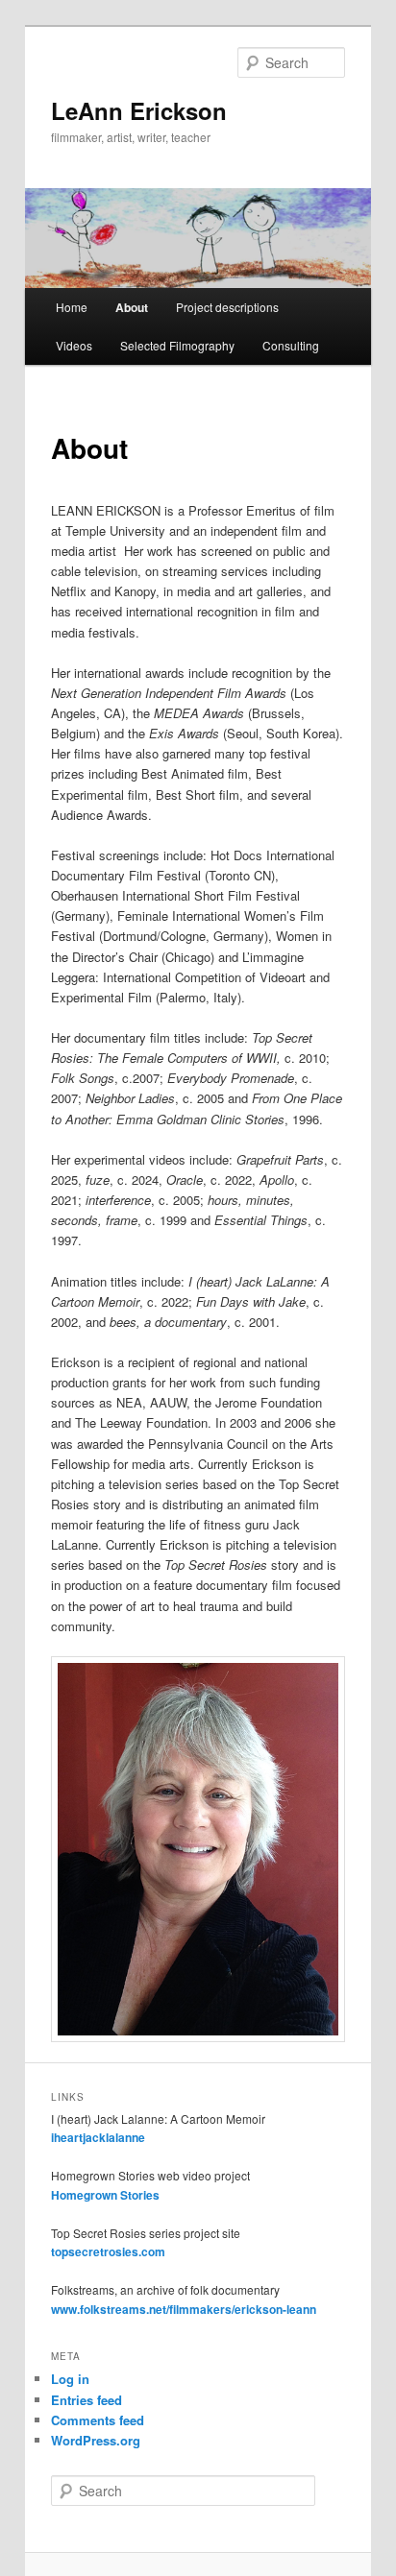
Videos (74, 345)
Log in (70, 2379)
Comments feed (98, 2420)
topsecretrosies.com (108, 2251)
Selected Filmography (177, 345)
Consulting (291, 345)
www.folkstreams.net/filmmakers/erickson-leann (184, 2309)
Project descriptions (227, 307)
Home (72, 307)
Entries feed (87, 2400)
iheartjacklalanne (98, 2137)
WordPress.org (96, 2440)
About (132, 307)
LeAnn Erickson (139, 110)
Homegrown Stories (105, 2195)
